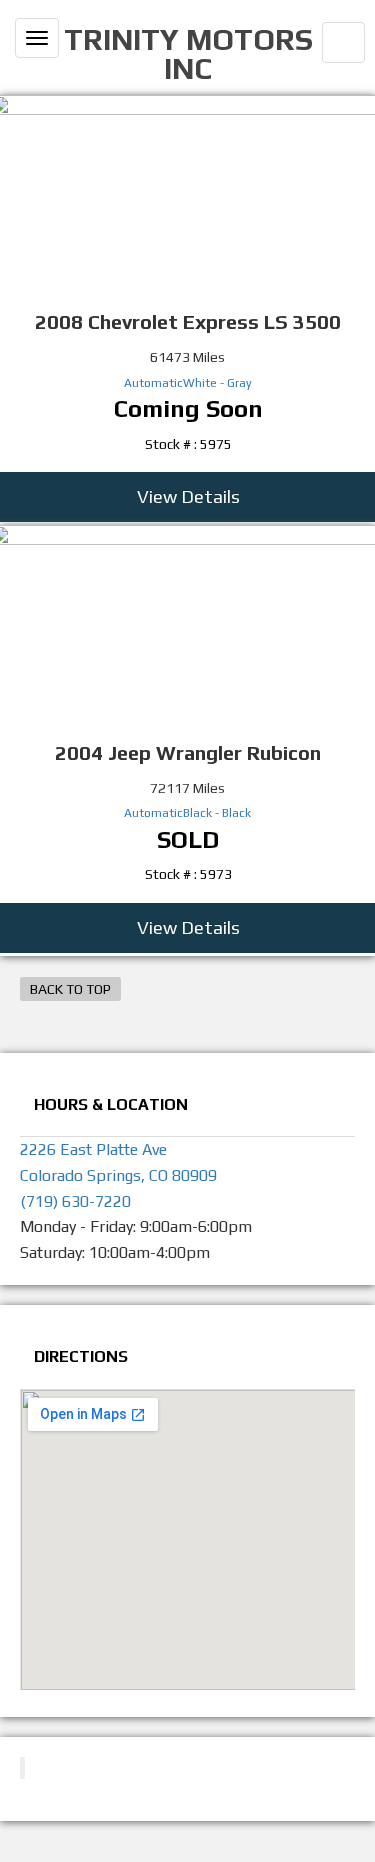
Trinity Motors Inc (188, 53)
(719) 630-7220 (75, 1201)
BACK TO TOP (70, 989)
